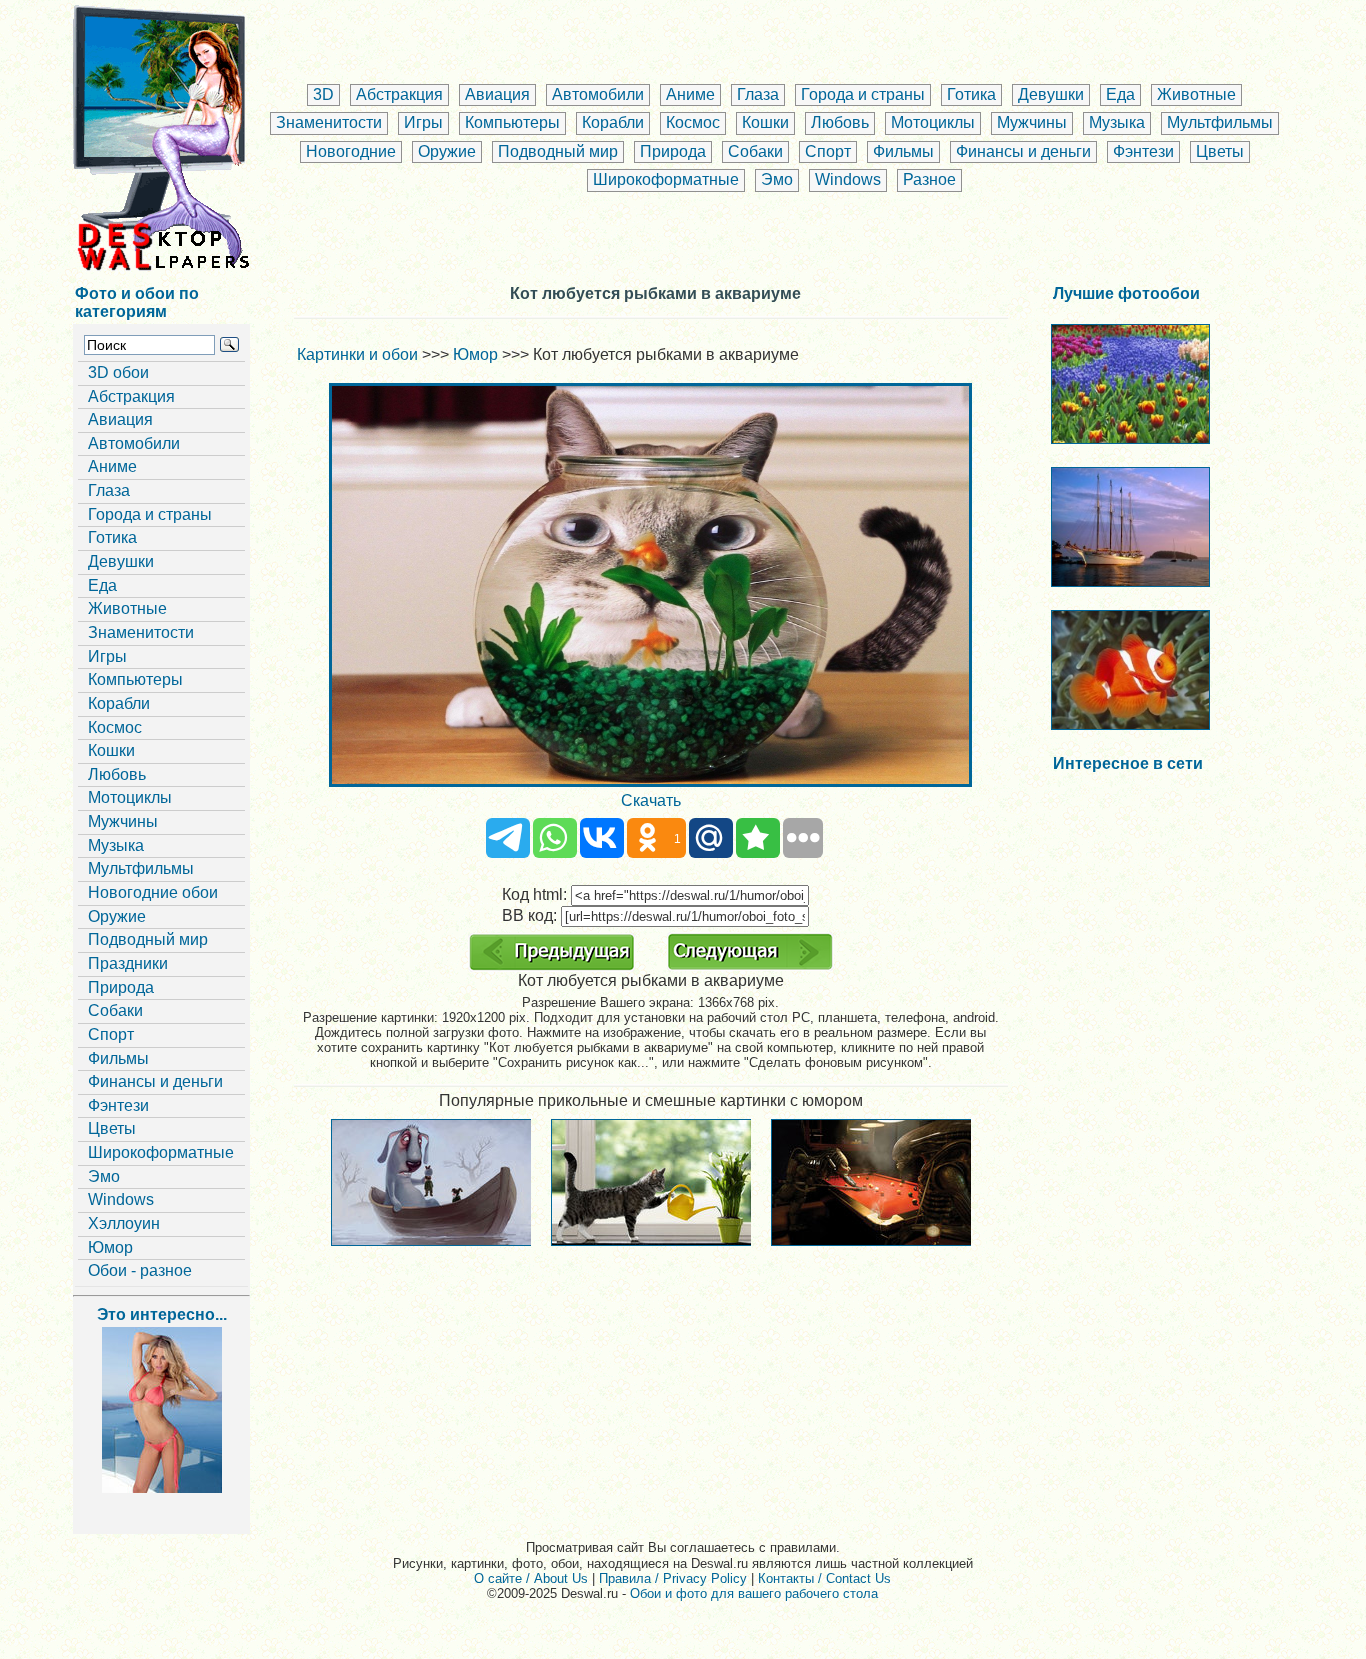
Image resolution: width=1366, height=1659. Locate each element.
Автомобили (598, 94)
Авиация (497, 94)
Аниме (690, 94)
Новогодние (351, 151)
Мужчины (1032, 122)
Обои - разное (140, 1270)
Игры (423, 122)
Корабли (613, 122)
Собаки (755, 151)
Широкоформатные (666, 179)
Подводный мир (558, 151)
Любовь (840, 122)
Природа (673, 151)
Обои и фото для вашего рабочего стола (754, 1593)
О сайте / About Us (531, 1578)
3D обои (118, 372)
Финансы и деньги (1023, 151)
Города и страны (863, 94)
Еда (1120, 94)
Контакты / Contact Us (824, 1578)
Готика (971, 94)
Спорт (828, 151)
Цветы (1220, 151)
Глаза (758, 94)
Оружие (447, 151)
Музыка (1117, 122)
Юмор (110, 1247)
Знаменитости (329, 122)
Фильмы (903, 151)
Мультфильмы (1220, 122)
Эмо (777, 179)
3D (323, 94)
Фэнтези (1143, 151)
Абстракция (399, 94)
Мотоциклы (933, 122)
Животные (1196, 94)
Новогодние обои (153, 892)
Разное (929, 179)
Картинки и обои (357, 354)
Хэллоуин (124, 1223)
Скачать (651, 800)
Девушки (1051, 94)
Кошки (765, 122)
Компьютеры (512, 122)
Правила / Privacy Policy (673, 1578)
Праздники (128, 963)
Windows (848, 179)
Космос (693, 122)
